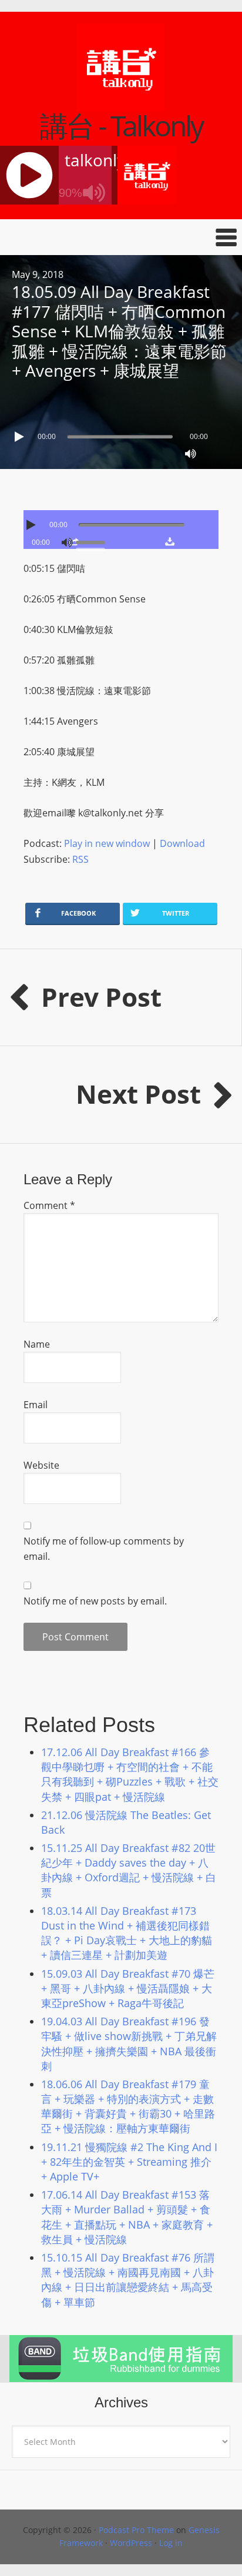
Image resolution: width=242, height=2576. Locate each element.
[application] (121, 434)
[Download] (170, 541)
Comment (49, 1205)
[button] (121, 237)
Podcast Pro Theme (136, 2530)
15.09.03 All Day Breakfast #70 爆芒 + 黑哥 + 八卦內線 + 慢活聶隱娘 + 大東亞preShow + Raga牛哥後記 (128, 1988)
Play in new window (107, 843)
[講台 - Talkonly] (121, 104)
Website (41, 1465)
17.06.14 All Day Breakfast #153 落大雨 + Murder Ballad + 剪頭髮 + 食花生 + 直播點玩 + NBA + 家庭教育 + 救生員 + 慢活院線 (127, 2217)
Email (36, 1405)
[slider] (93, 541)
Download (182, 843)
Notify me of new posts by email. (95, 1601)
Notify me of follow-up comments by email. (104, 1549)
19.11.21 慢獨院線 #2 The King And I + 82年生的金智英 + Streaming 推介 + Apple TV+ (129, 2162)
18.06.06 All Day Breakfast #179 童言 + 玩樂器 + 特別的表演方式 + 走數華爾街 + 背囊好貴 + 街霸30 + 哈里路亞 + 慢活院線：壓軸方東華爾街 (128, 2106)
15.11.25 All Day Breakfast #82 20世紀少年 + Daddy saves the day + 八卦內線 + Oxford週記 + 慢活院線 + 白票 (129, 1870)
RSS (80, 859)
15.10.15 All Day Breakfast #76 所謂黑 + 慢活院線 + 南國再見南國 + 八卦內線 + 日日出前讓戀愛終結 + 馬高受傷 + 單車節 (128, 2280)
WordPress (131, 2543)
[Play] (21, 437)
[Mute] (190, 454)
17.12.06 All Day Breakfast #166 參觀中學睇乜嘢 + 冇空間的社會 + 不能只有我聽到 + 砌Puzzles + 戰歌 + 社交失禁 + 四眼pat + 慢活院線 (130, 1774)
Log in (171, 2543)
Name (37, 1344)
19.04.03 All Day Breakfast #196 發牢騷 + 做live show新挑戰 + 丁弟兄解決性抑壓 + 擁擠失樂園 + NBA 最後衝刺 (129, 2044)
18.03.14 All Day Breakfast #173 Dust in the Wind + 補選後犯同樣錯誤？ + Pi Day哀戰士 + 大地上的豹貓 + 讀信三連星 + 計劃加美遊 (127, 1933)
